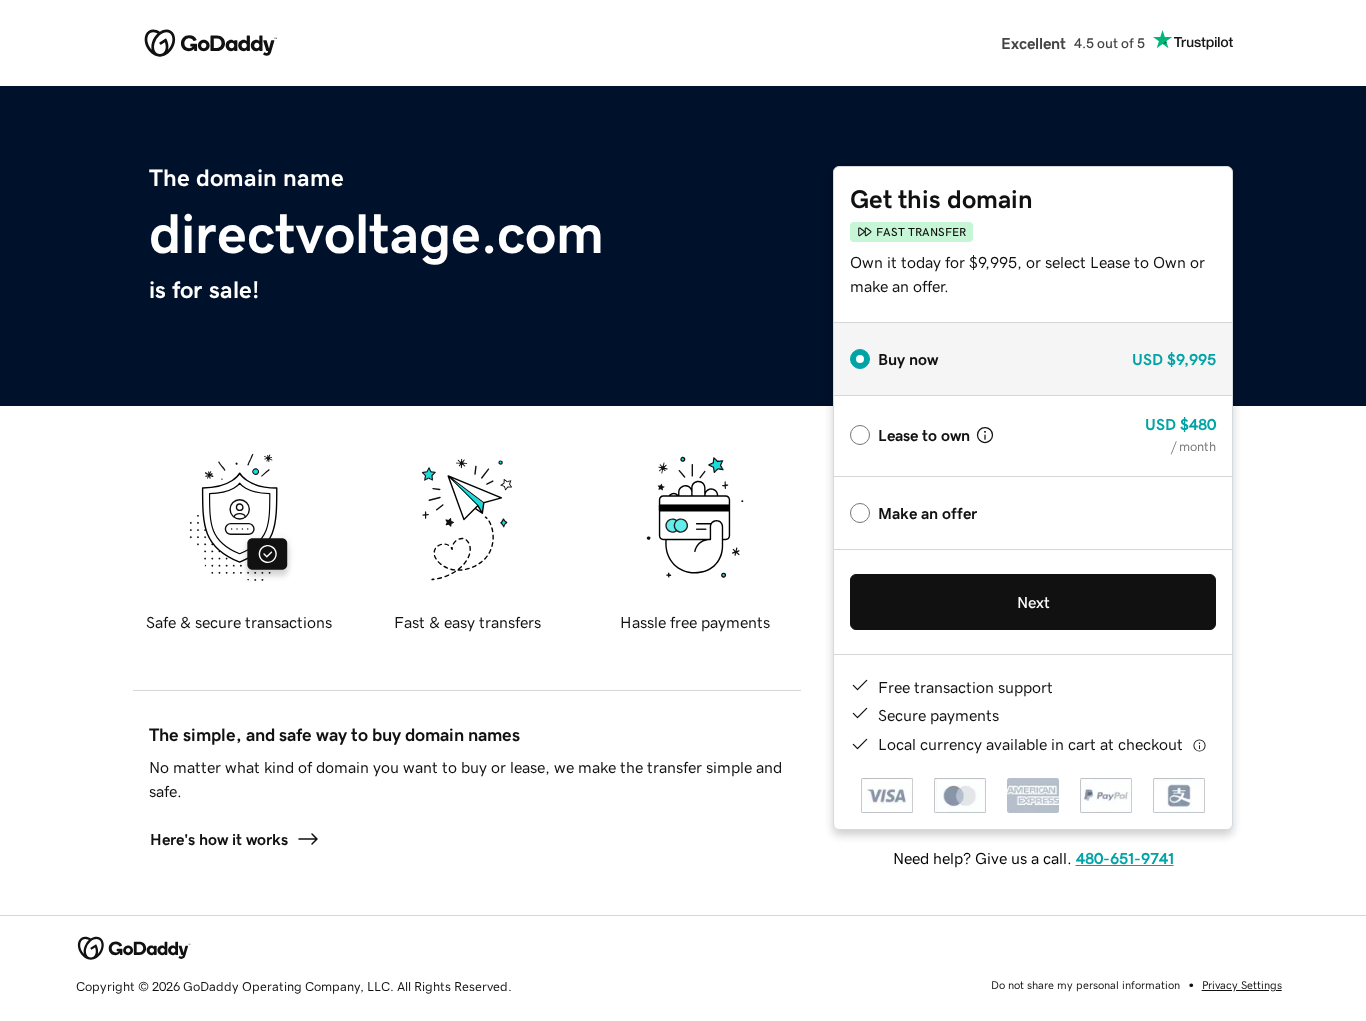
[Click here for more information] (1199, 744)
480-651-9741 (1125, 858)
